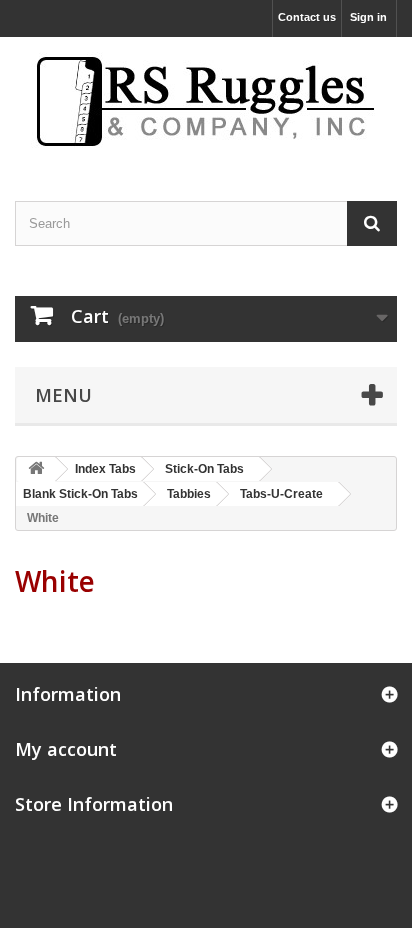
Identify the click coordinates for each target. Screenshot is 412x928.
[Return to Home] (36, 469)
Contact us (307, 17)
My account (66, 749)
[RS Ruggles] (206, 101)
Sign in (368, 17)
